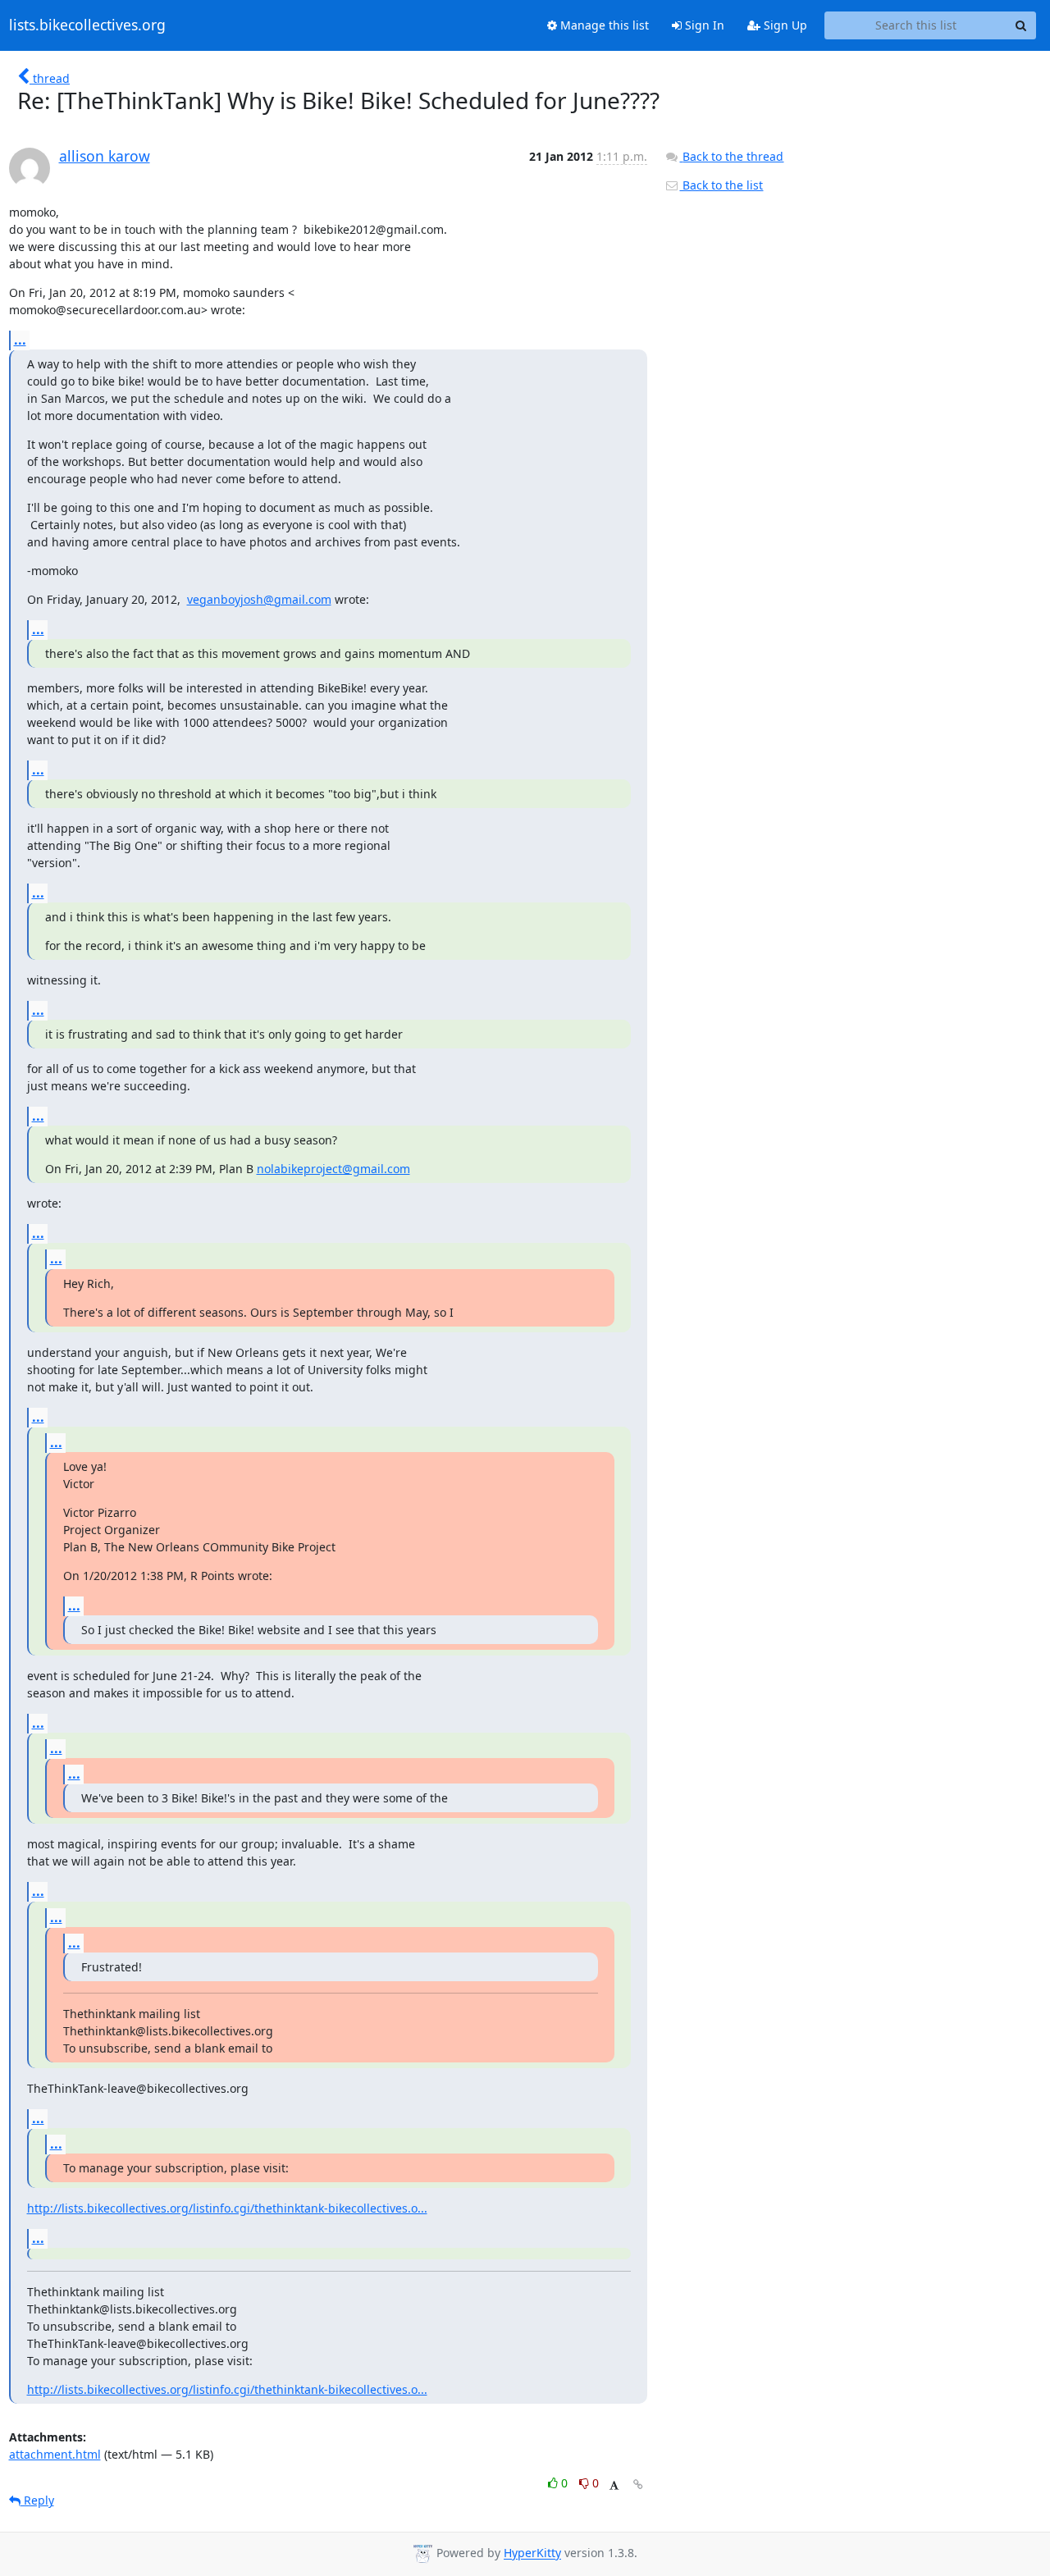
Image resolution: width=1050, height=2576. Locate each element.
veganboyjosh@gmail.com (259, 599)
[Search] (1021, 25)
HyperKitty (532, 2553)
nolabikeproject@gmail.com (333, 1169)
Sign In (703, 25)
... (20, 340)
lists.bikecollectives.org (87, 25)
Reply (37, 2500)
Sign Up (784, 25)
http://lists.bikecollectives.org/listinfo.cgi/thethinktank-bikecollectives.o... (227, 2208)
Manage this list (603, 25)
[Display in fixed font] (614, 2485)
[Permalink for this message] (638, 2485)
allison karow (105, 156)
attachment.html (55, 2454)
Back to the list (721, 185)
